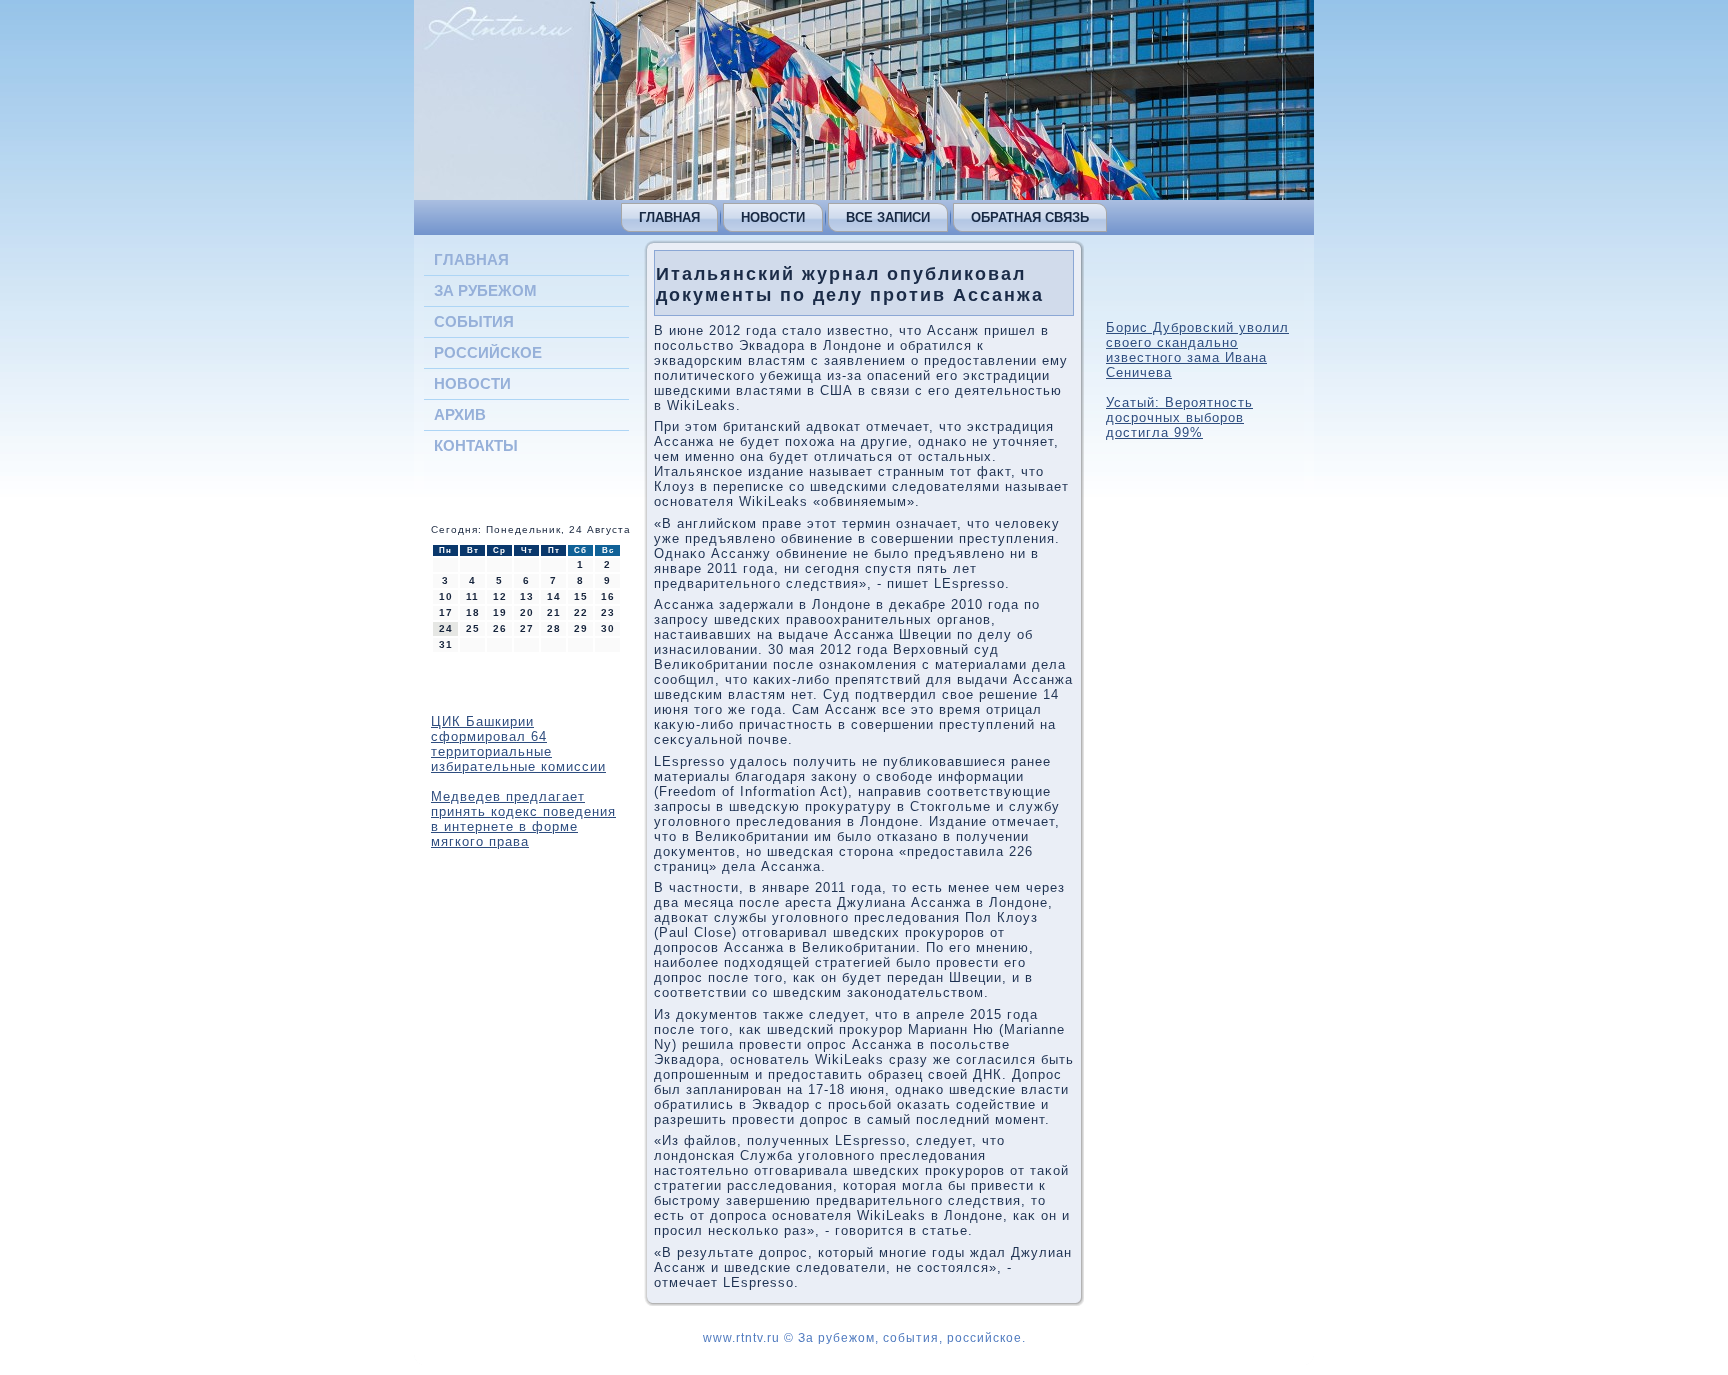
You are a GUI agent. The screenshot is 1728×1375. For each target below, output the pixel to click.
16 (608, 596)
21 (554, 612)
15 (581, 596)
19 (500, 612)
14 (554, 596)
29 (581, 628)
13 (527, 596)
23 (608, 612)
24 (446, 628)
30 (608, 628)
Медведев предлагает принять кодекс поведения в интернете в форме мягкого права (523, 819)
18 (473, 612)
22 (581, 612)
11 (472, 596)
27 (527, 628)
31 (446, 644)
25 (473, 628)
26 (500, 628)
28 (554, 628)
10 (446, 596)
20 (527, 612)
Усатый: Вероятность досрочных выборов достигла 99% (1179, 417)
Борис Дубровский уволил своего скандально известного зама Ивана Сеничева (1197, 350)
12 (500, 596)
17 (446, 612)
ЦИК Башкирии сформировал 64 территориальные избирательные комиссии (518, 744)
